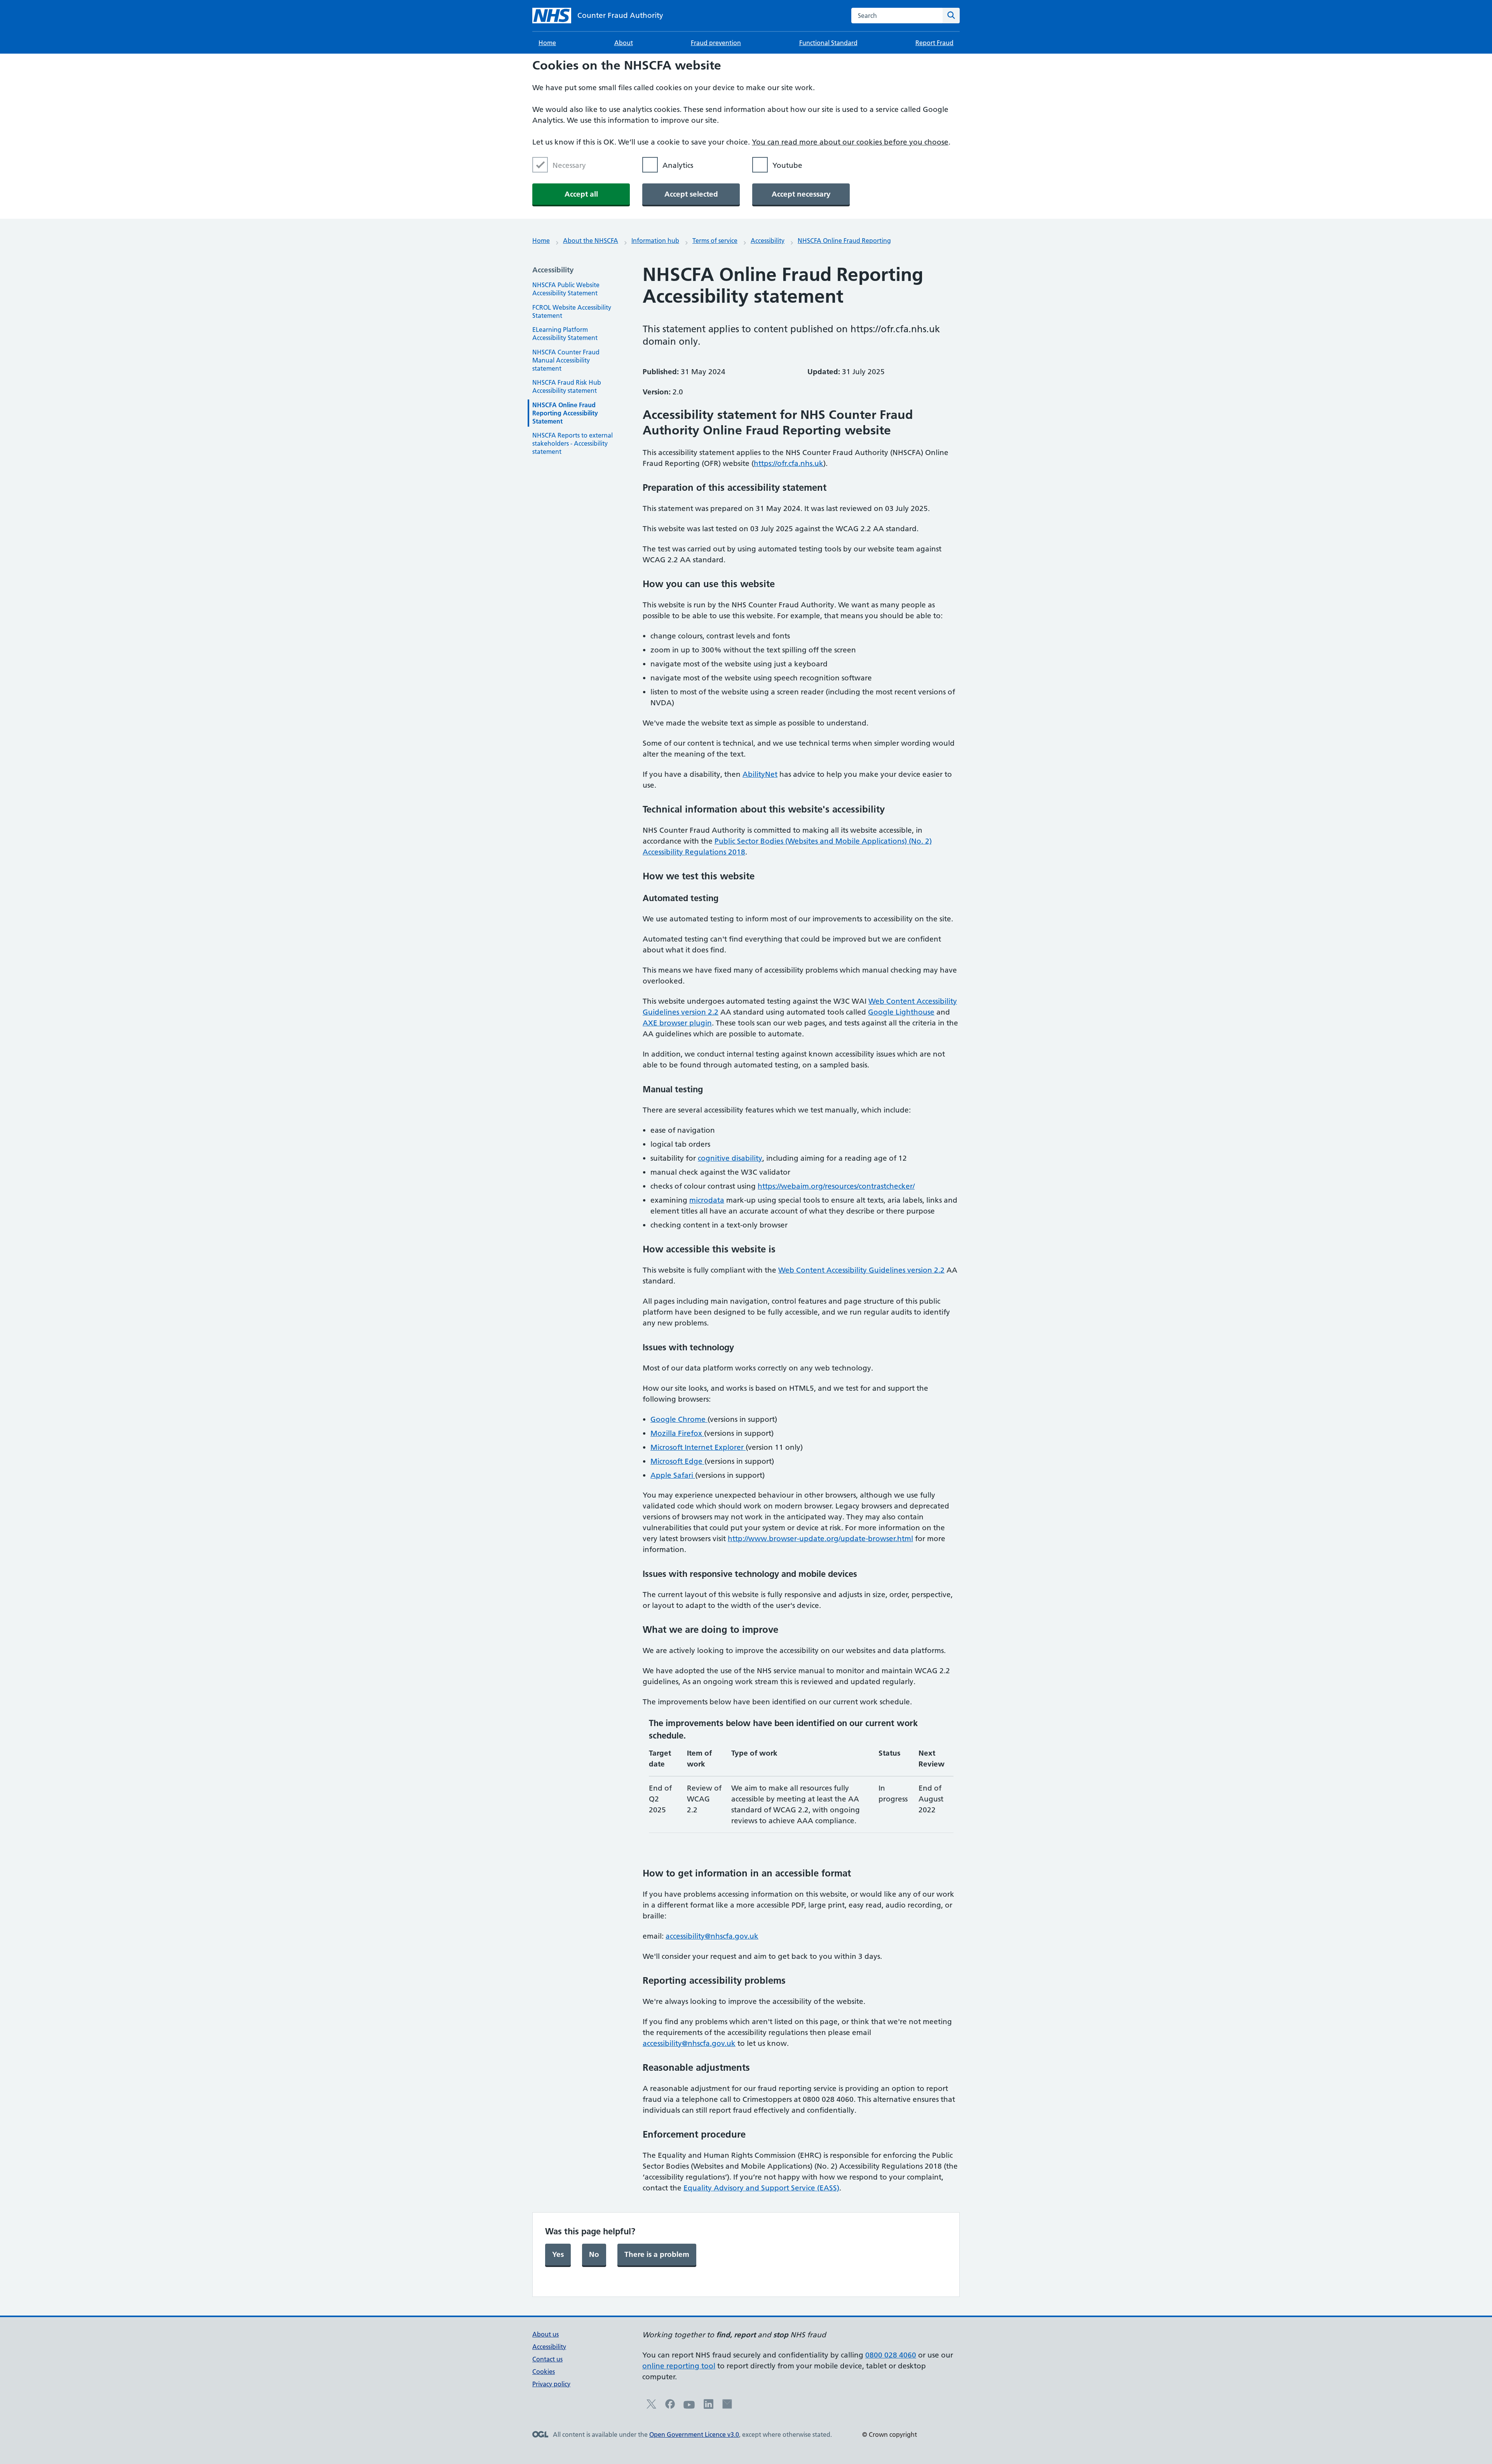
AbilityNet (760, 774)
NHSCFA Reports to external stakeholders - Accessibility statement (573, 443)
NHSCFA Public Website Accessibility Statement (566, 289)
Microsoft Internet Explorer (698, 1447)
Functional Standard (828, 43)
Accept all (581, 194)
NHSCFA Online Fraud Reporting (844, 241)
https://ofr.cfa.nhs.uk (789, 463)
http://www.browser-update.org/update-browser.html (820, 1539)
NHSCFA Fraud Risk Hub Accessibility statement (567, 386)
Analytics (678, 165)
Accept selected (691, 194)
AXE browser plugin (677, 1023)
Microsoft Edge (677, 1461)
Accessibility (768, 241)
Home (547, 43)
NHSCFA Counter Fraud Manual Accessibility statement (566, 360)
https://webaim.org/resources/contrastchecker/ (836, 1186)
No (594, 2254)
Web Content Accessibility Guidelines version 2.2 (861, 1270)
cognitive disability (730, 1158)
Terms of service (715, 241)
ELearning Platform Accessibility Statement (565, 334)
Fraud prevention (716, 43)
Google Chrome (679, 1419)
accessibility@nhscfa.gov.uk (712, 1936)
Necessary (569, 165)
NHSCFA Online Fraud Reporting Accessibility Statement (565, 413)
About (624, 43)
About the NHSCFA (591, 241)
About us (546, 2334)
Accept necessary (801, 194)
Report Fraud (934, 43)
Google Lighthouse (901, 1012)
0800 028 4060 (891, 2355)
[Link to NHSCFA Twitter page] (651, 2406)
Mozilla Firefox (677, 1433)
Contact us (547, 2359)
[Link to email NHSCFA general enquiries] (727, 2406)
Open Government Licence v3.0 (694, 2434)
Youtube (787, 165)
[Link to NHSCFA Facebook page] (670, 2406)
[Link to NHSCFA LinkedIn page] (709, 2406)
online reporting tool (679, 2366)
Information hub (655, 241)
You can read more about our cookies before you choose (850, 142)
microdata (707, 1200)
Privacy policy (551, 2384)
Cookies (544, 2372)
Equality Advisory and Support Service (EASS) (761, 2188)
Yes (558, 2254)
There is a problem (657, 2254)
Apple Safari (673, 1475)
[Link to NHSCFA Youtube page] (689, 2408)
